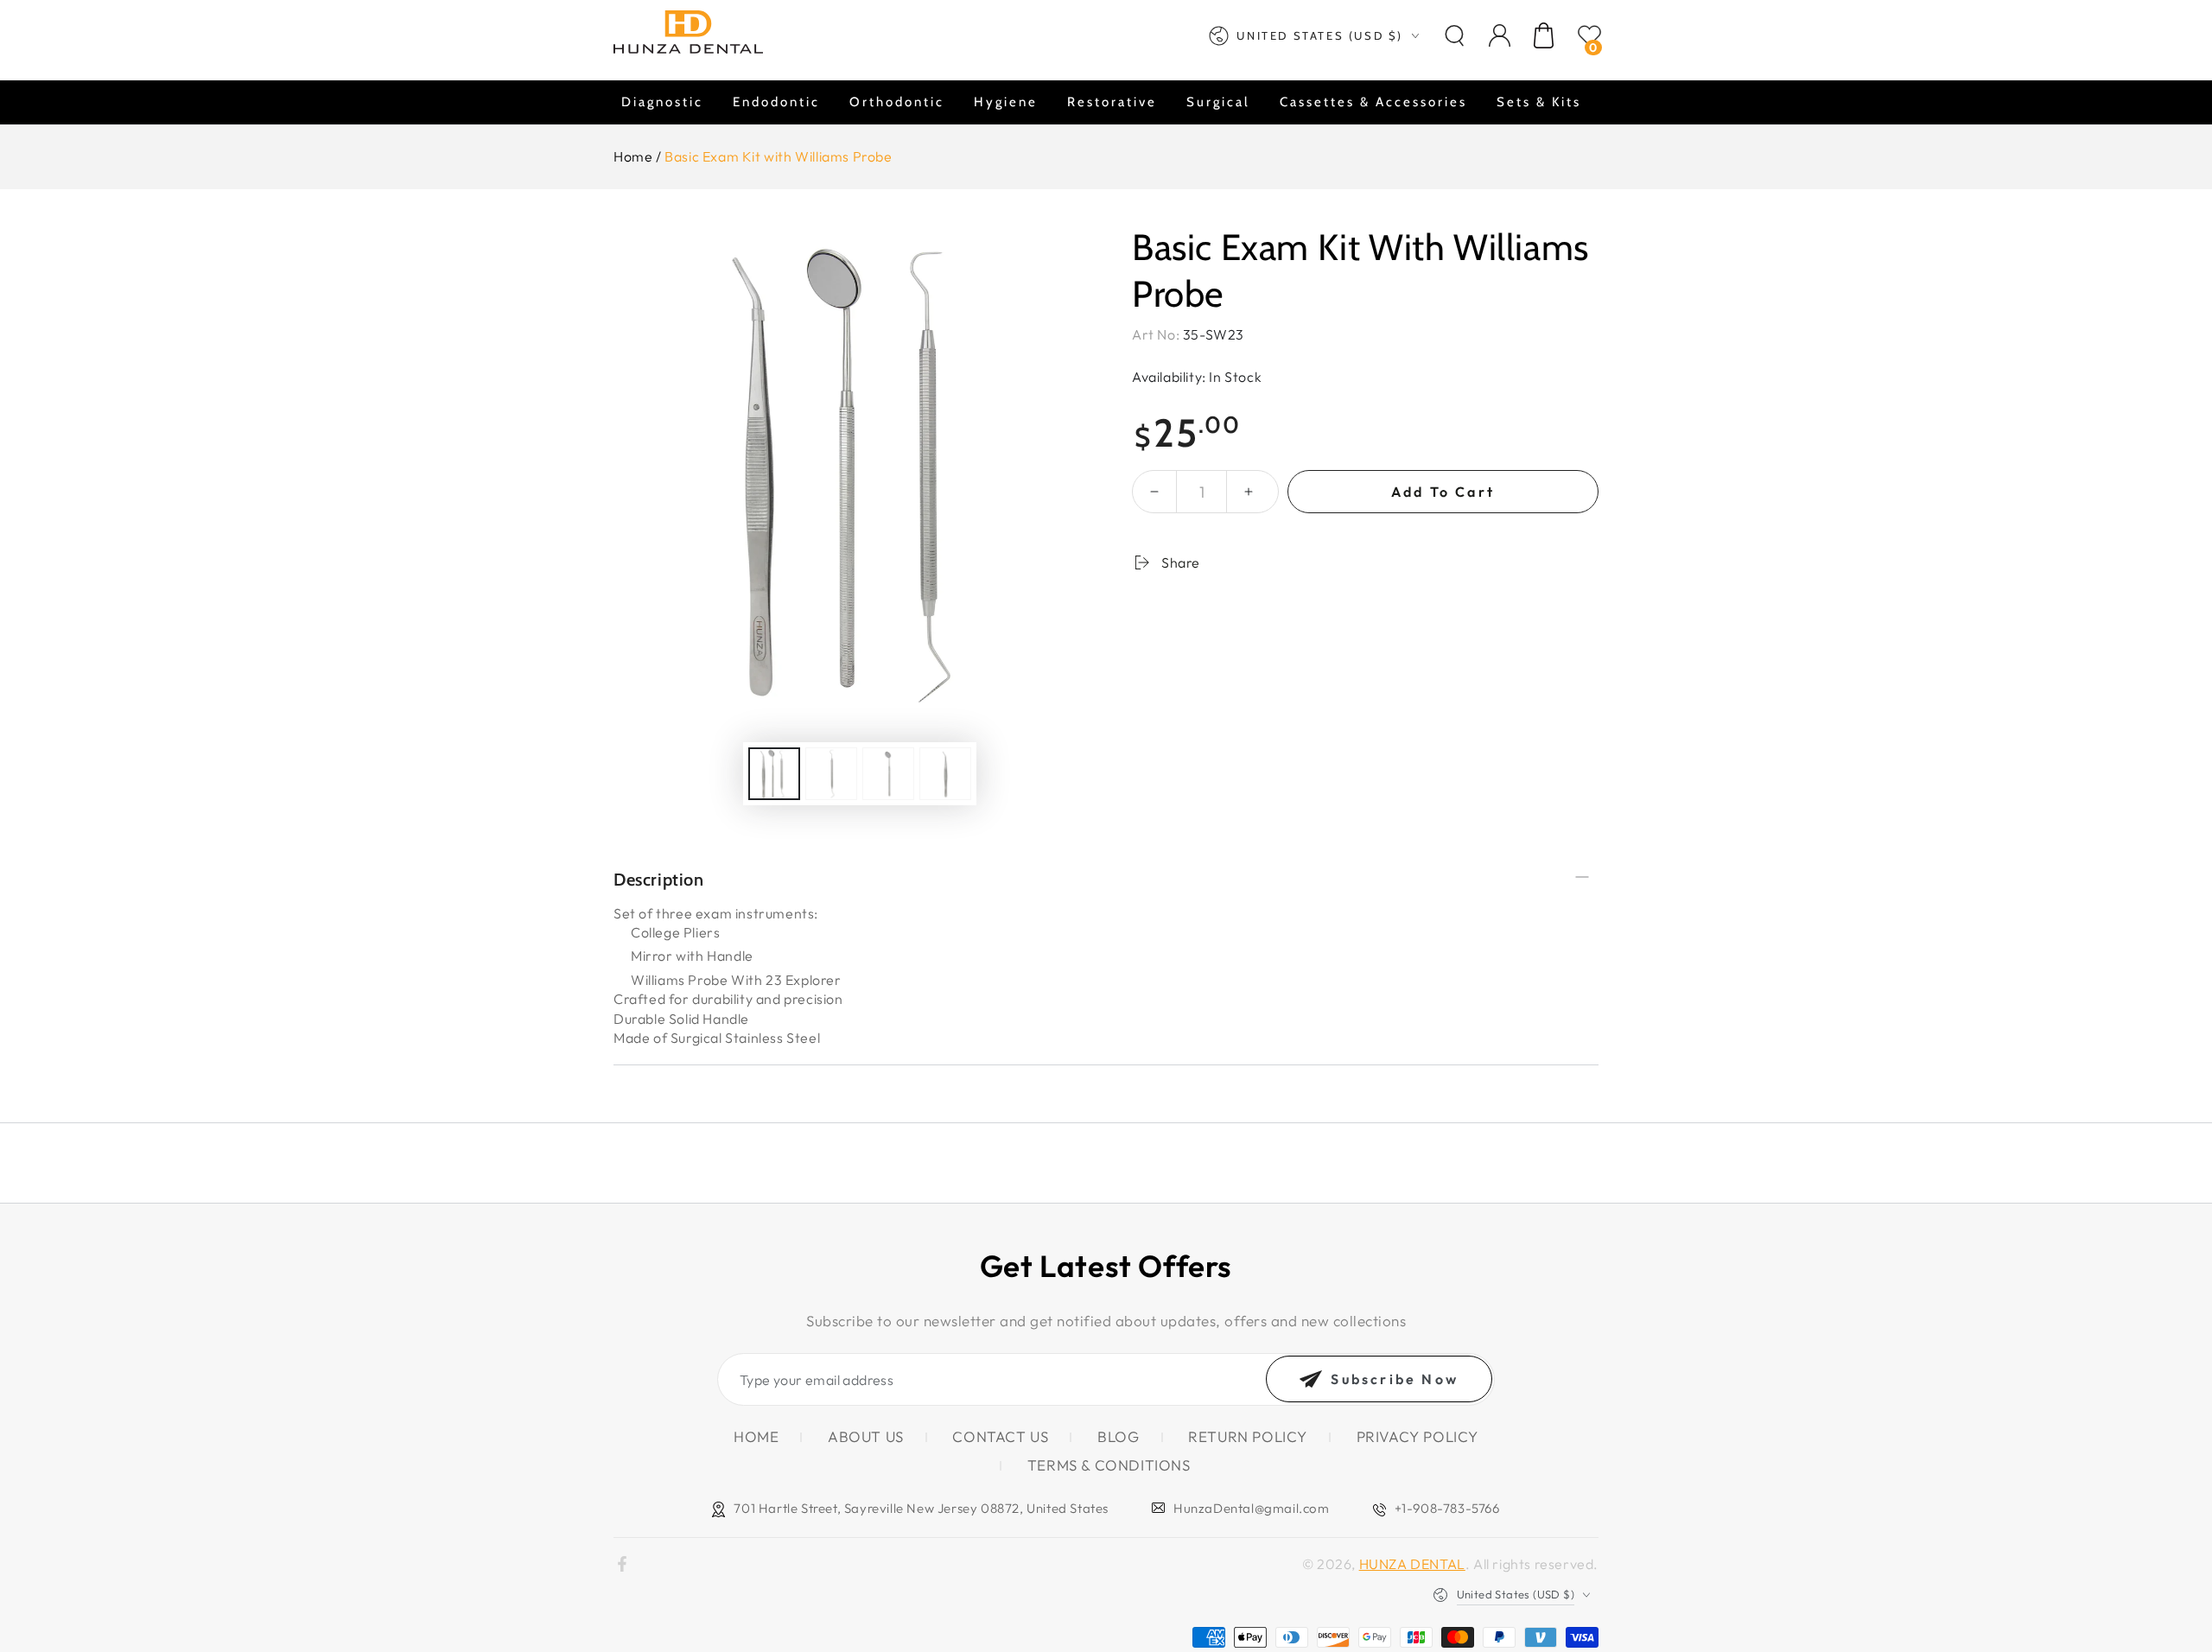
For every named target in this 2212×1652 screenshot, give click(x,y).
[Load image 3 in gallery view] (888, 774)
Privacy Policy (1417, 1436)
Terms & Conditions (1109, 1465)
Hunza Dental (1412, 1564)
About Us (866, 1436)
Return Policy (1248, 1436)
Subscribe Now (1395, 1379)
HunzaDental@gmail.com (1252, 1508)
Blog (1118, 1436)
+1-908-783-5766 (1447, 1508)
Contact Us (1000, 1436)
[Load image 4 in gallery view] (945, 774)
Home (633, 156)
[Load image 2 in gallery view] (831, 774)
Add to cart (1443, 492)
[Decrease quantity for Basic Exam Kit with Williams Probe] (1154, 492)
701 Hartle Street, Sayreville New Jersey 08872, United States (921, 1508)
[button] (1454, 35)
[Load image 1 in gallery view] (774, 774)
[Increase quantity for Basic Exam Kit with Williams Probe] (1249, 492)
